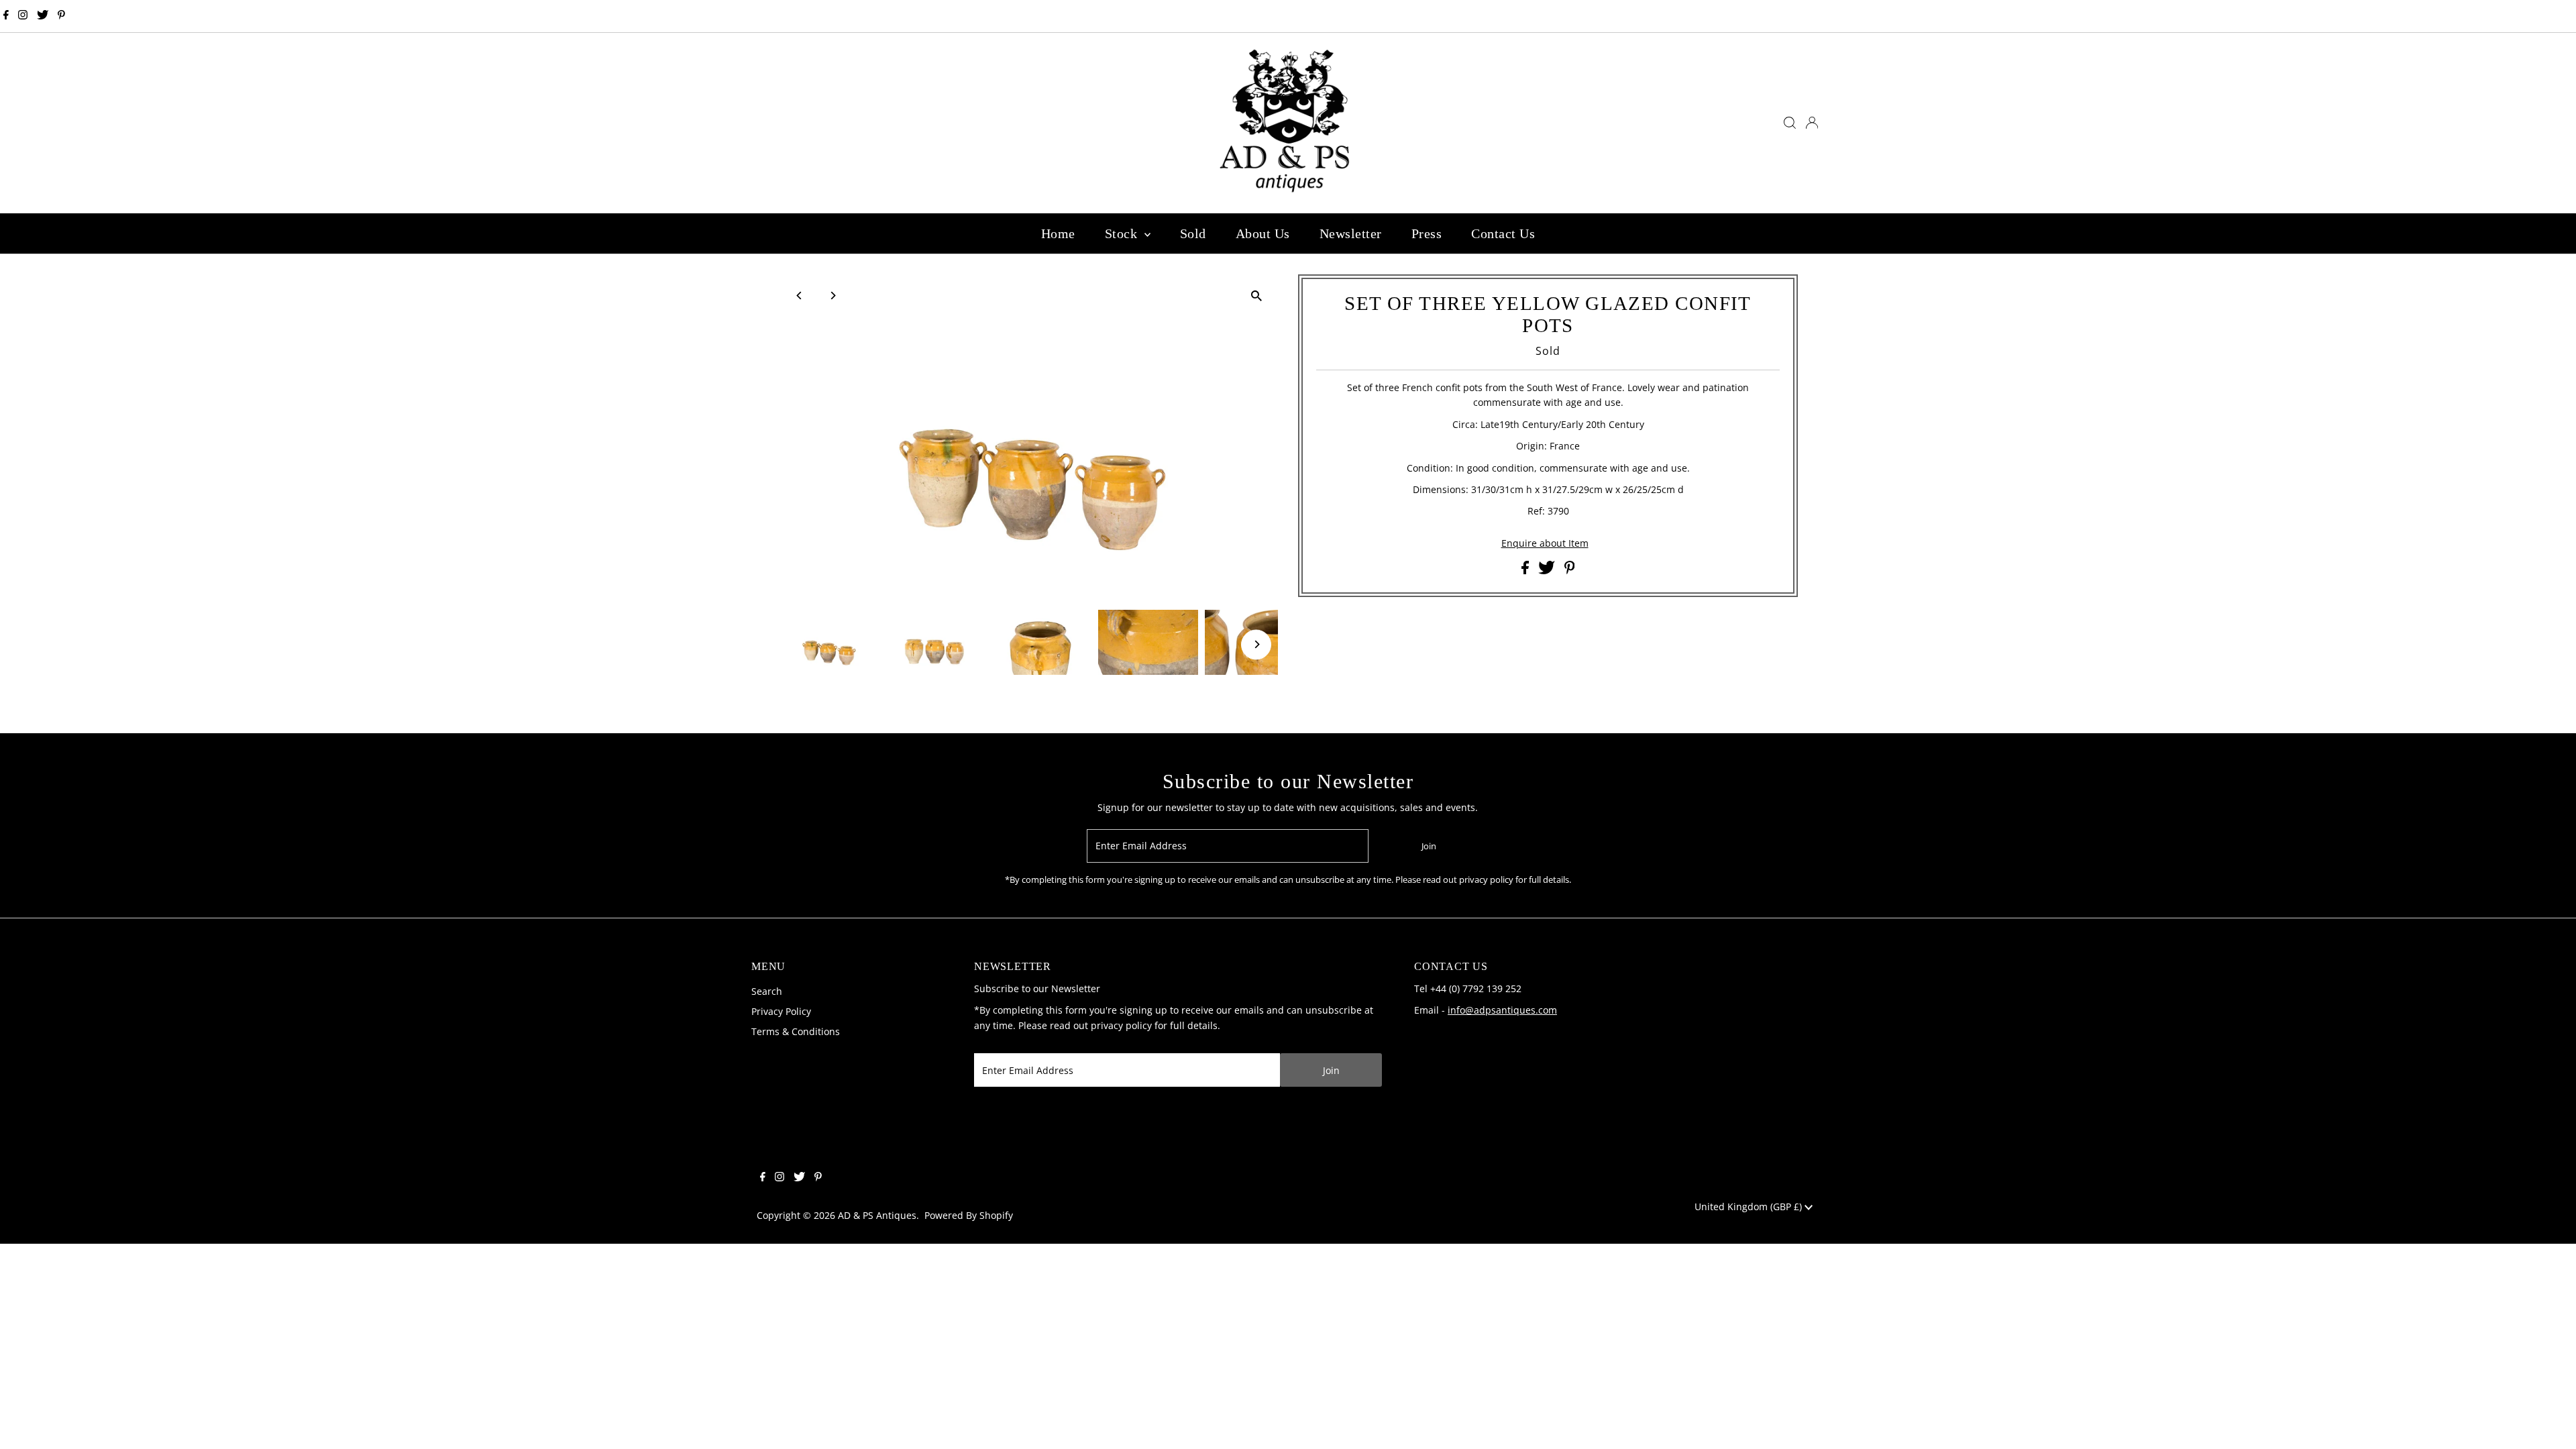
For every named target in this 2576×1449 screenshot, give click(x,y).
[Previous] (800, 296)
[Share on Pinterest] (1570, 571)
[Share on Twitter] (1548, 571)
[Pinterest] (61, 16)
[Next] (833, 296)
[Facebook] (6, 16)
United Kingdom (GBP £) (1750, 1206)
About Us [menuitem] (1263, 233)
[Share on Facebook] (1526, 571)
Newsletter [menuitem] (1351, 233)
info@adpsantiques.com (1502, 1010)
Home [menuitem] (1058, 233)
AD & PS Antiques (877, 1215)
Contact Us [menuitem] (1503, 233)
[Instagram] (23, 16)
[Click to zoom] (1256, 296)
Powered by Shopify (969, 1215)
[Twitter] (43, 16)
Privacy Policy (781, 1011)
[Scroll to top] (2549, 1422)
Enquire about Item (1545, 543)
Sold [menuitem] (1193, 233)
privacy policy (1121, 1025)
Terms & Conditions (796, 1031)
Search (767, 991)
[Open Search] (1790, 123)
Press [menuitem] (1427, 233)
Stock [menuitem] (1123, 233)
